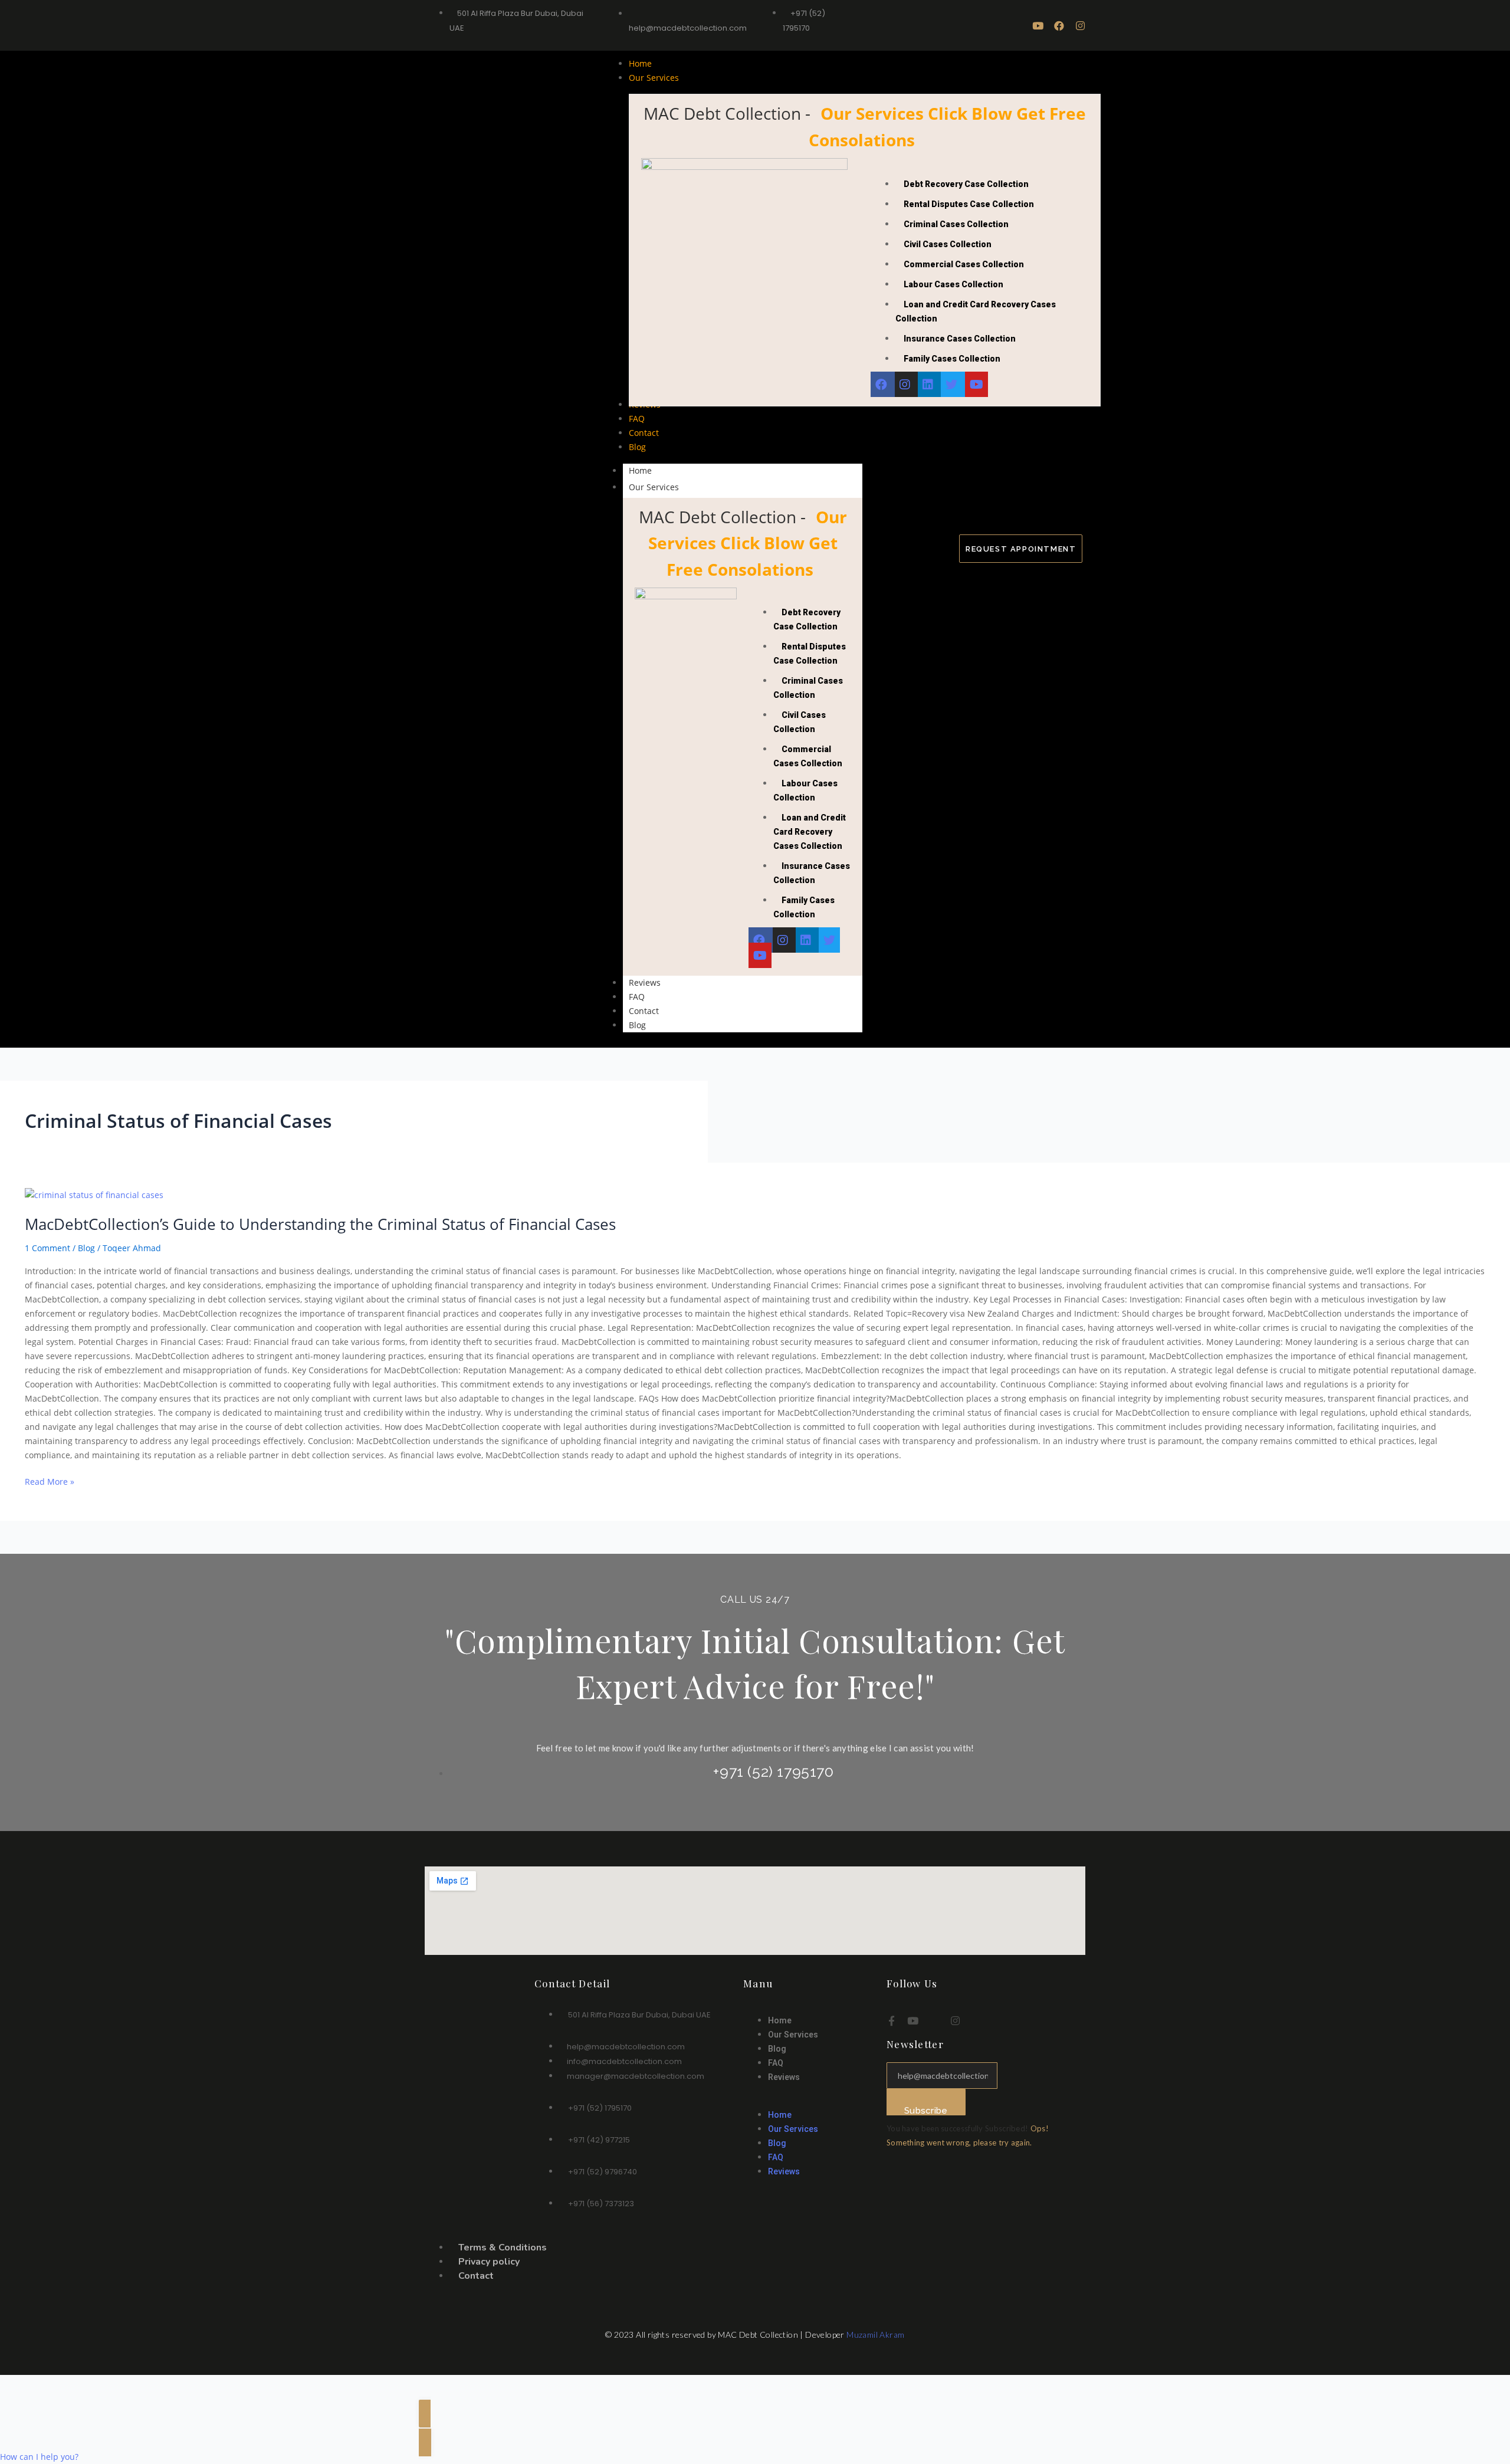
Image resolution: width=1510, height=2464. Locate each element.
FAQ (637, 997)
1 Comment (47, 1248)
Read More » (50, 1481)
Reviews (645, 982)
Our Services (654, 487)
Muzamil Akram (875, 2335)
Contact (644, 1011)
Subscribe (926, 2110)
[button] (809, 2101)
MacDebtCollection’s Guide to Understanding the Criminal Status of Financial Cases (320, 1224)
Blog (637, 1025)
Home (640, 470)
